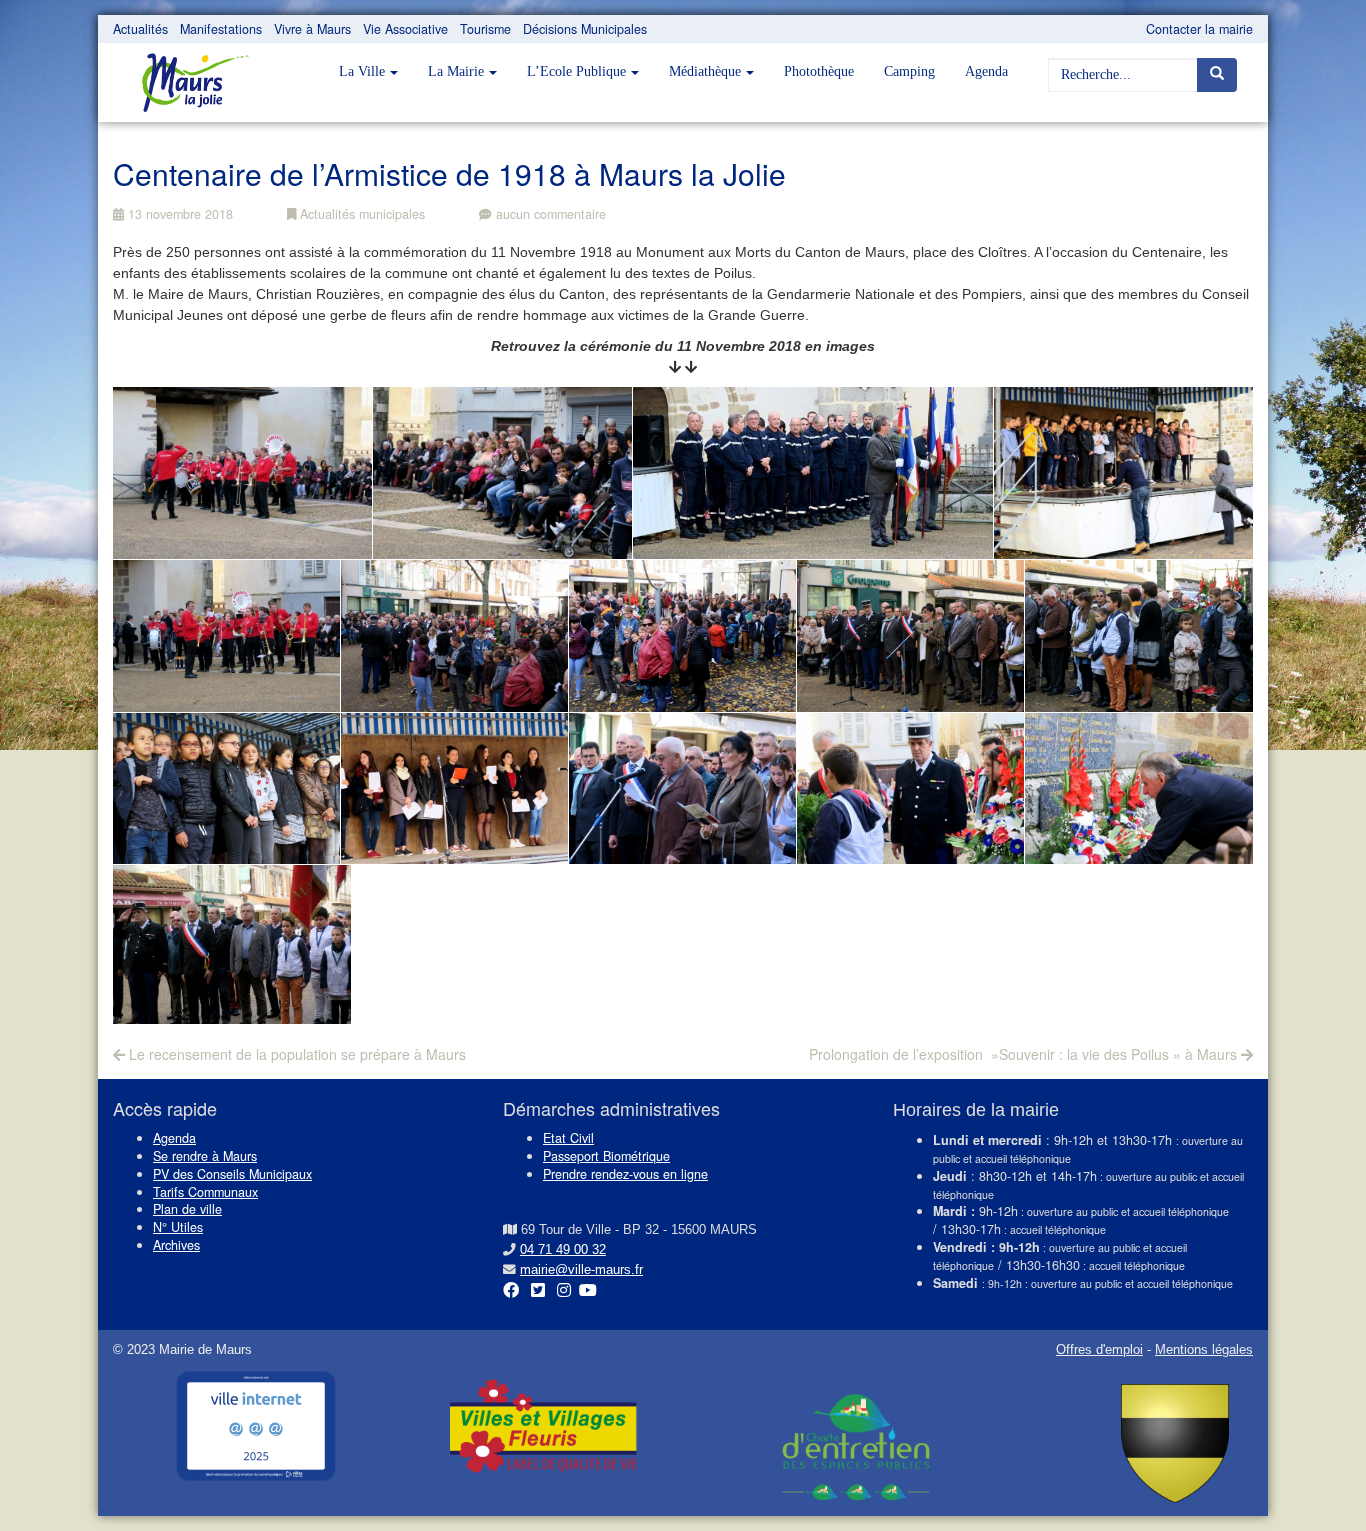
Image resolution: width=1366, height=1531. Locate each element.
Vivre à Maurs (312, 29)
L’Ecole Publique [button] (576, 71)
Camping (909, 71)
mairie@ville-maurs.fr (581, 1270)
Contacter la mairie (1199, 29)
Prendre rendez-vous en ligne (625, 1174)
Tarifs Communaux (205, 1192)
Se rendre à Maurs (205, 1156)
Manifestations (221, 29)
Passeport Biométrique (606, 1156)
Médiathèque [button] (705, 71)
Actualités (140, 29)
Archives (176, 1245)
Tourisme (485, 29)
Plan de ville (187, 1209)
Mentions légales (1204, 1350)
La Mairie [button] (456, 71)
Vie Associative (405, 29)
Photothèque (819, 71)
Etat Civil (568, 1138)
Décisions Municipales (585, 29)
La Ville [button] (362, 71)
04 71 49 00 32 (563, 1250)
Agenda (986, 71)
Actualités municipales (360, 214)
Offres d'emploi (1099, 1350)
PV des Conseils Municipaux (232, 1174)
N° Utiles (178, 1227)
